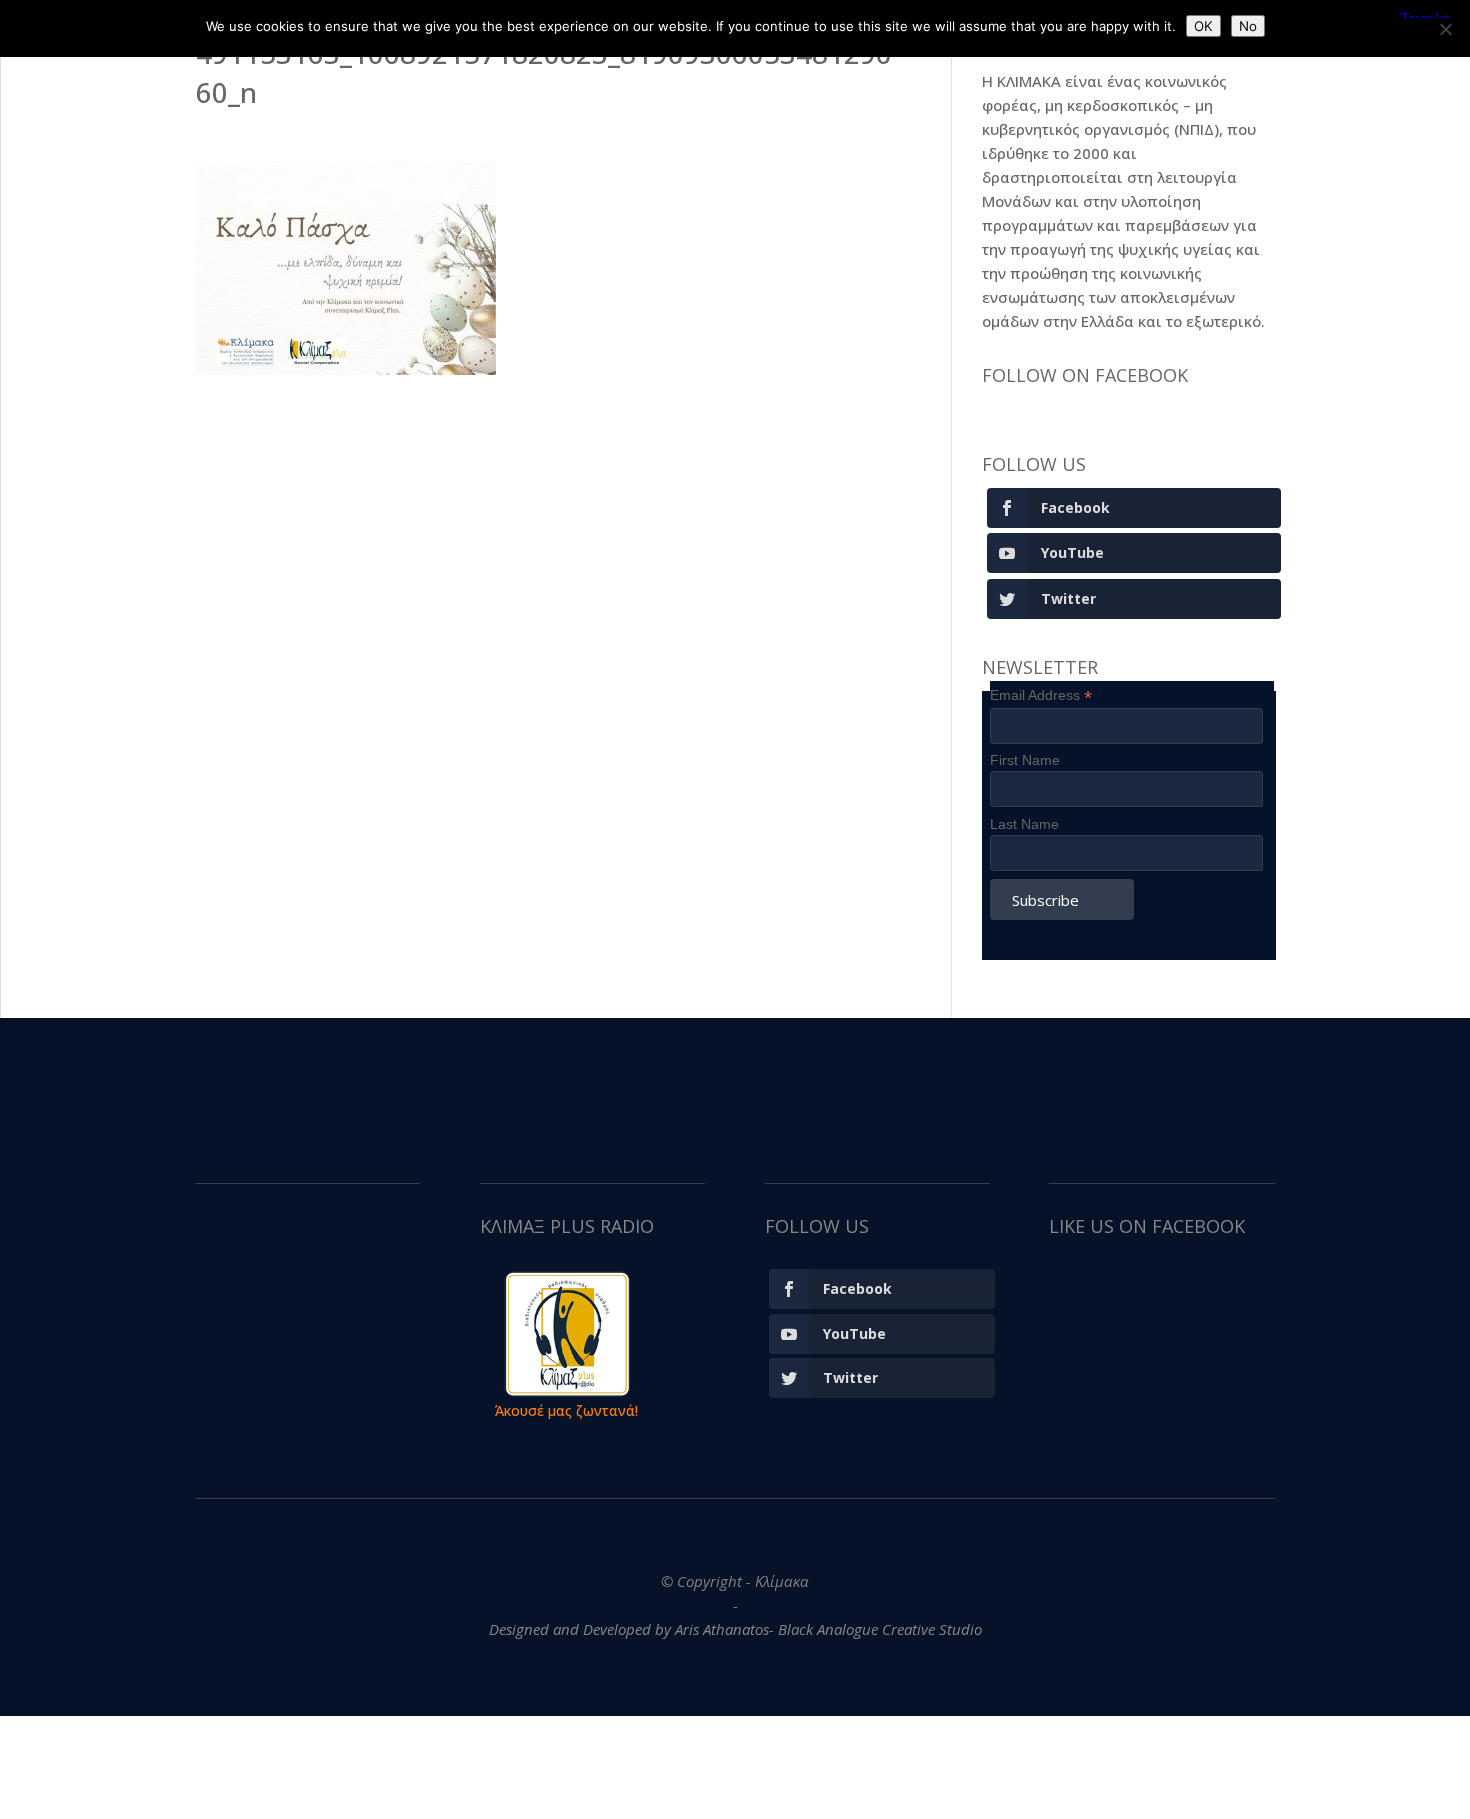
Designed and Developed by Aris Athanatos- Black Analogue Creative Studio (735, 1629)
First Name (1025, 760)
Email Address (1041, 695)
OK (1203, 26)
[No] (1445, 29)
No (1248, 26)
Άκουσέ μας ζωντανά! (566, 1410)
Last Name (1024, 824)
